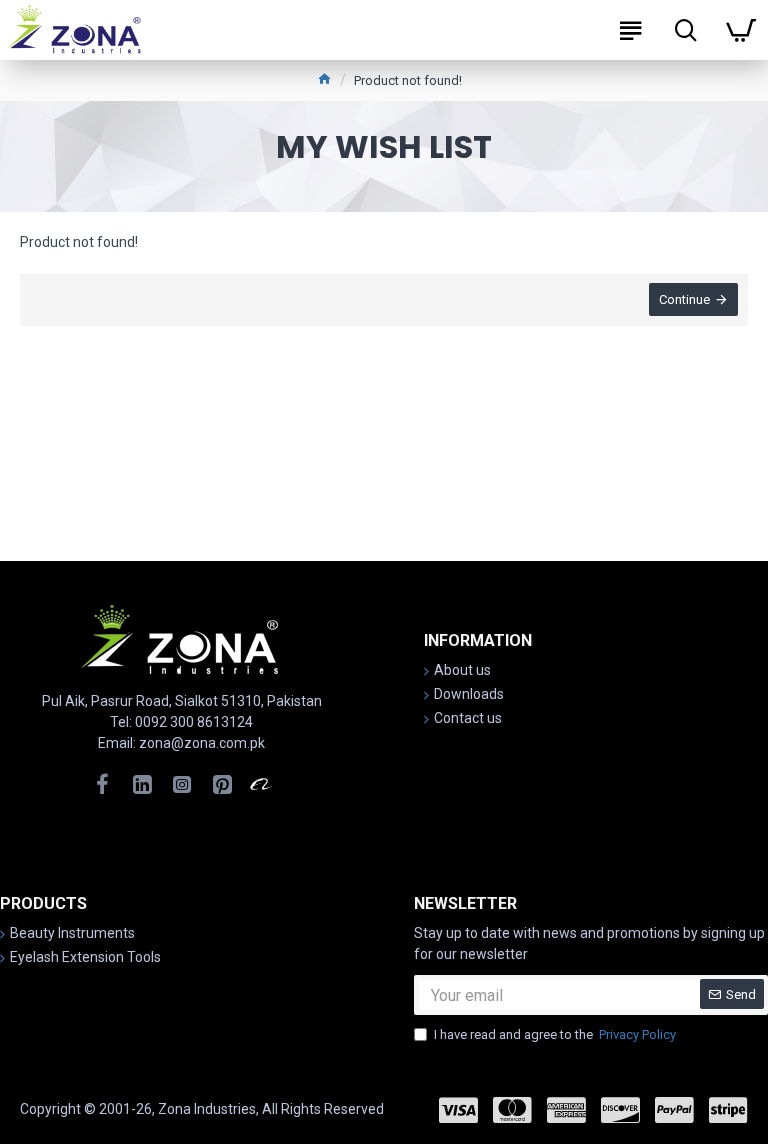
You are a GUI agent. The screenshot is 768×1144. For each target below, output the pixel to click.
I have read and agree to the (555, 1034)
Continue (684, 299)
